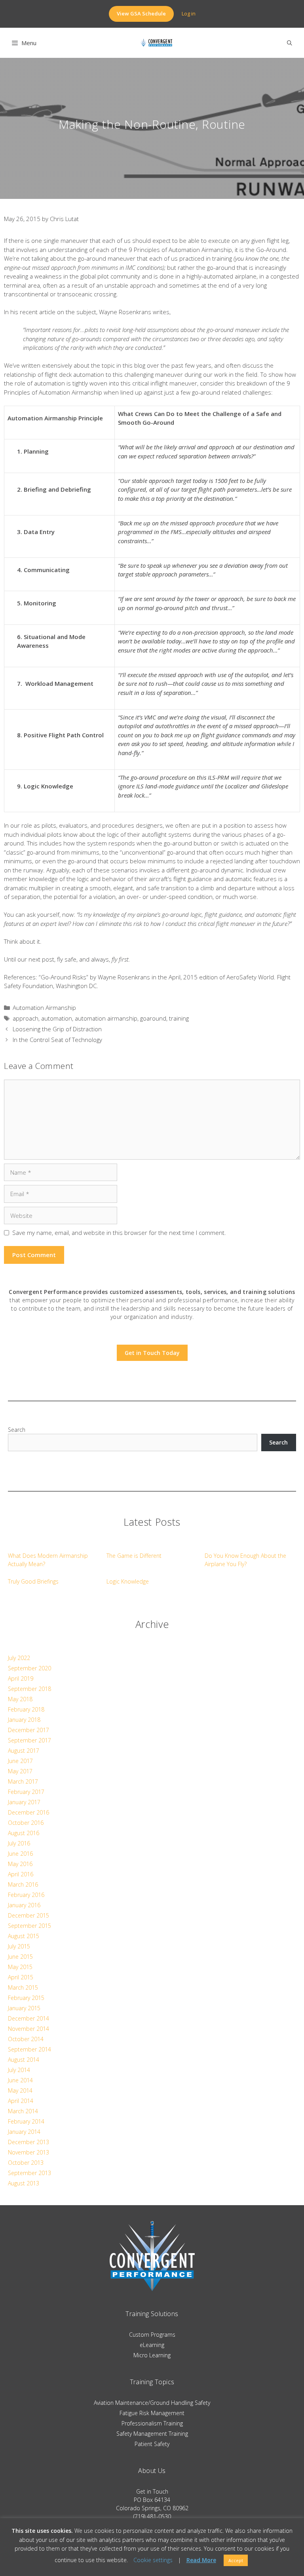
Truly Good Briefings (33, 1581)
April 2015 (21, 1977)
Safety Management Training (152, 2434)
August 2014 (24, 2060)
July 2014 (19, 2070)
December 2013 (28, 2142)
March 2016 (23, 1884)
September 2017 (29, 1740)
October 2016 (26, 1823)
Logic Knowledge (128, 1581)
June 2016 (20, 1854)
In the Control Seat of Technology (57, 1040)
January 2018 (24, 1720)
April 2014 (21, 2101)
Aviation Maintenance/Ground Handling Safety (152, 2403)
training (179, 1018)
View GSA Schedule (141, 13)
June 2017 (20, 1761)
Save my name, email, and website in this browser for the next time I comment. (119, 1233)
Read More (201, 2560)
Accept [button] (236, 2560)
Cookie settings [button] (153, 2560)
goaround (153, 1018)
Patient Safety (152, 2444)
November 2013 (28, 2152)
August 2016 (24, 1833)
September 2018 (29, 1689)
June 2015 (20, 1957)
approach (26, 1018)
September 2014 (29, 2049)
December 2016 (28, 1812)
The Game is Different (134, 1556)
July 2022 (19, 1658)
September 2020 (29, 1668)
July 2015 (19, 1946)
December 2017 (28, 1730)
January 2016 (24, 1905)
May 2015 (20, 1967)
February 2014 (26, 2121)
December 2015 (28, 1915)
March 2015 (23, 1987)
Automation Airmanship (44, 1008)
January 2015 (24, 2008)
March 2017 (23, 1781)
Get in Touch (152, 2491)
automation (57, 1018)
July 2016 (19, 1843)
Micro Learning (152, 2355)
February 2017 (26, 1792)
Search (17, 1430)
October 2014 (26, 2039)
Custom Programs (152, 2335)
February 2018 (26, 1709)
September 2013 (29, 2173)
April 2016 (21, 1874)
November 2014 (28, 2029)
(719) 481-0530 (152, 2516)
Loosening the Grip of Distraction (57, 1029)
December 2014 (28, 2018)
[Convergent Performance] (156, 43)
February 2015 (26, 1998)
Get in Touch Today (152, 1353)
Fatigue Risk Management (152, 2413)
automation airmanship (106, 1018)
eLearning (152, 2345)
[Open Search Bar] (290, 43)
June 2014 (20, 2080)
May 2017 (20, 1771)
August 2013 (24, 2183)
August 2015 (24, 1936)
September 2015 (29, 1926)
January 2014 (24, 2132)
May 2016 (20, 1864)
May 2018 (20, 1699)
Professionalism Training (152, 2423)
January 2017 (24, 1802)
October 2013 (26, 2163)
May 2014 (20, 2090)
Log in (189, 13)
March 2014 (23, 2111)
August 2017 (24, 1751)
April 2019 (21, 1678)
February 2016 (26, 1895)
